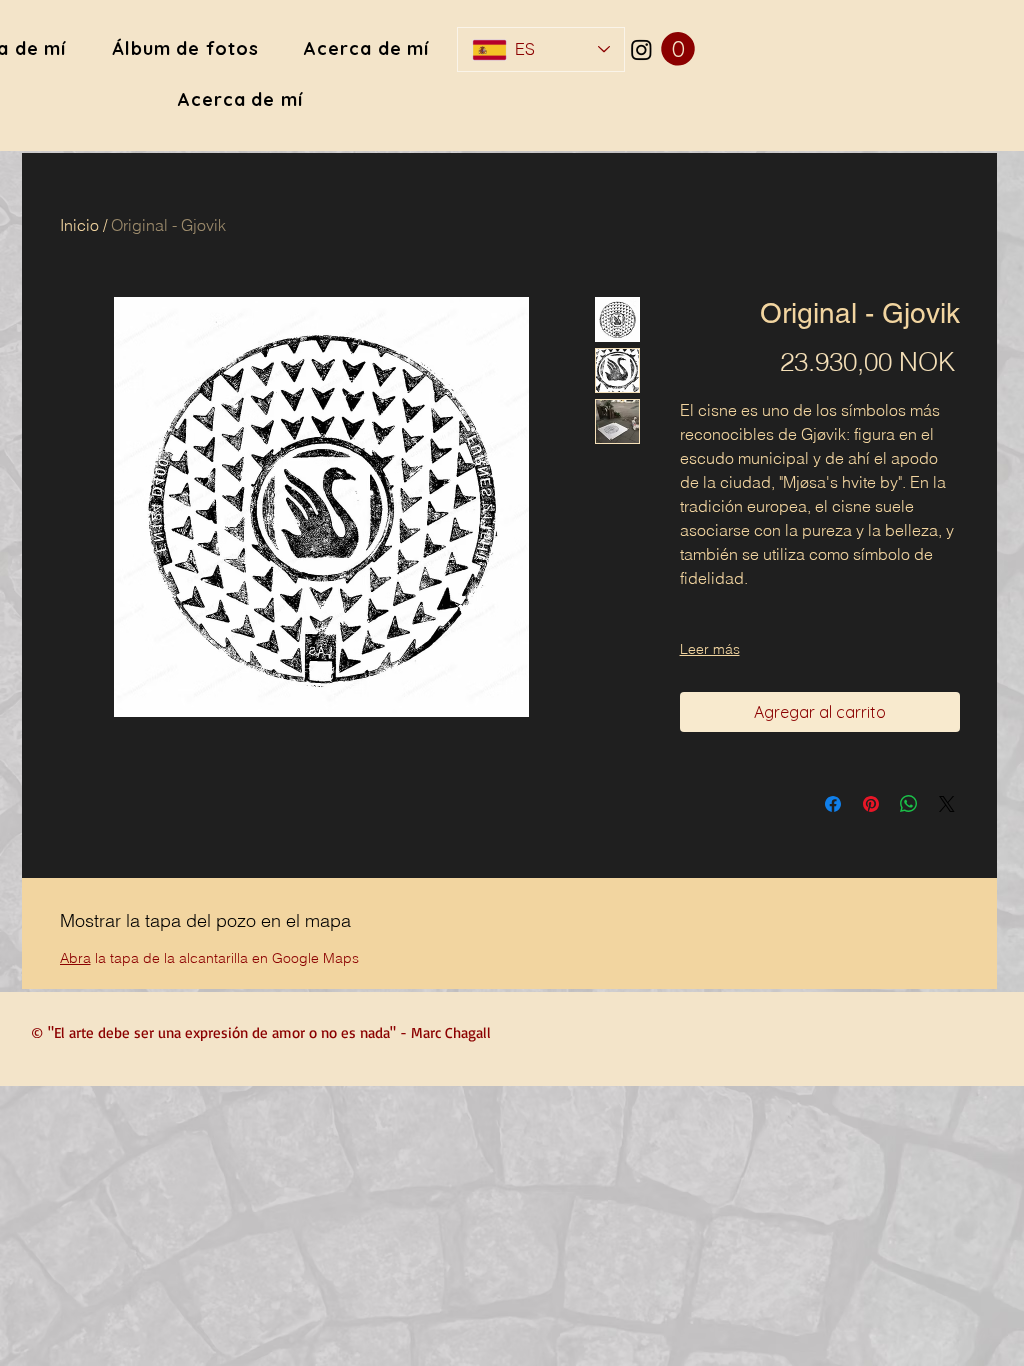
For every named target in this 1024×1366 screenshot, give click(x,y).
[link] (678, 49)
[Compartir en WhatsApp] (909, 804)
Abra (75, 958)
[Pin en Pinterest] (871, 804)
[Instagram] (641, 49)
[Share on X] (947, 804)
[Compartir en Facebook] (833, 804)
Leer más (710, 649)
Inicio (79, 225)
